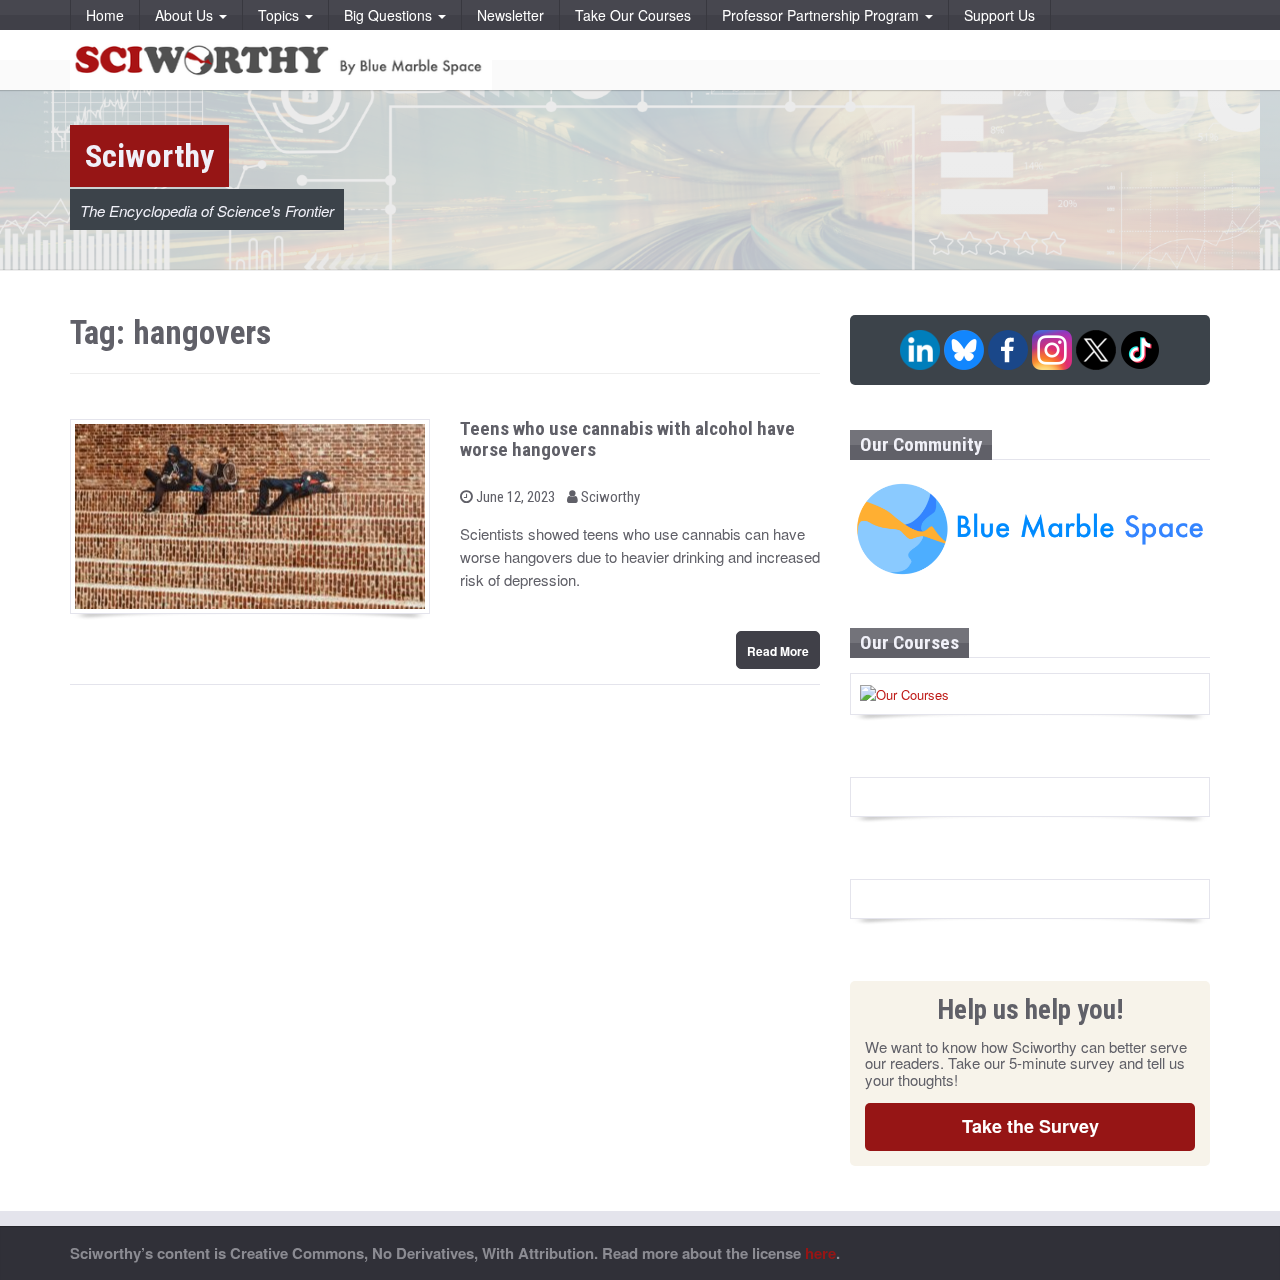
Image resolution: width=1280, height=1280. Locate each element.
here (820, 1253)
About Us (186, 15)
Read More (778, 651)
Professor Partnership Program (822, 15)
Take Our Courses (633, 15)
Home (105, 15)
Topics (280, 15)
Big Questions (390, 15)
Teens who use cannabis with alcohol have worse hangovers (627, 439)
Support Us (999, 15)
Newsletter (510, 15)
